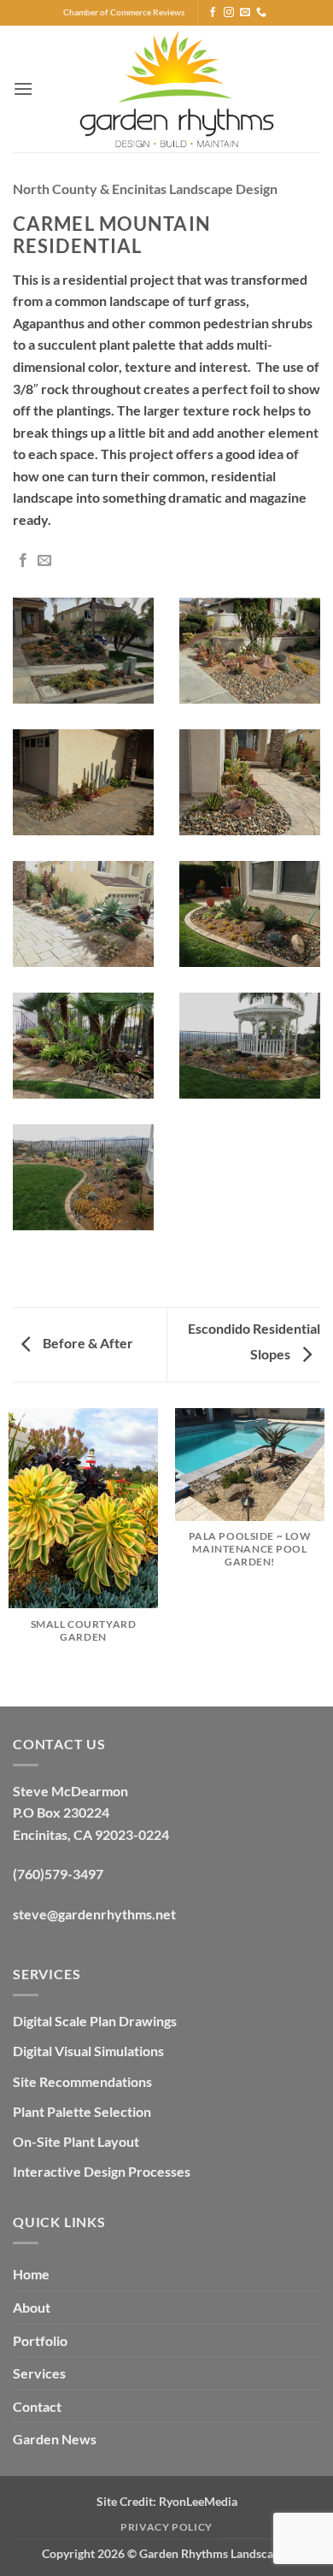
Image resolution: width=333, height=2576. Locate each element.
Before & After (87, 1343)
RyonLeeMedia (198, 2501)
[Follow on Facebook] (213, 13)
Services (39, 2373)
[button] (23, 88)
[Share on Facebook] (23, 561)
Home (31, 2274)
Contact (37, 2406)
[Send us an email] (245, 13)
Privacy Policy (166, 2527)
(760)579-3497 (58, 1874)
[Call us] (261, 13)
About (32, 2307)
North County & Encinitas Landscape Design (145, 189)
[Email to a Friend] (44, 561)
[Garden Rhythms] (177, 89)
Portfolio (40, 2340)
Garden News (55, 2439)
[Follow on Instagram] (229, 13)
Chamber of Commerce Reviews (124, 12)
